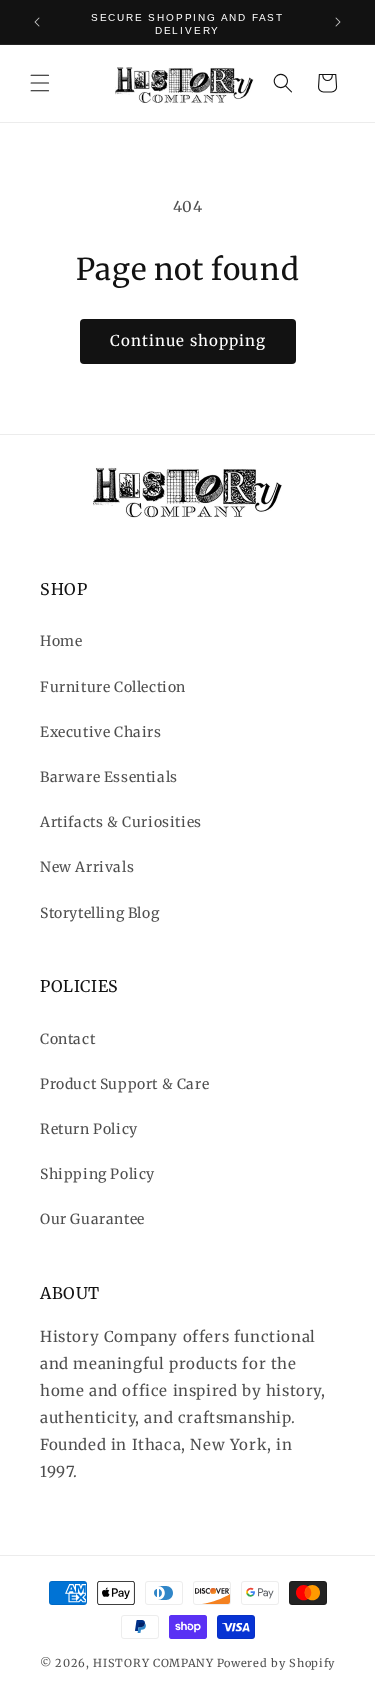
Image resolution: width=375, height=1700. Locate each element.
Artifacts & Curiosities (121, 822)
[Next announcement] (338, 22)
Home (61, 641)
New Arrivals (87, 867)
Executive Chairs (101, 732)
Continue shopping (188, 340)
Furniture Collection (113, 687)
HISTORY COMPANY (153, 1663)
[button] (40, 83)
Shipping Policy (97, 1174)
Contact (67, 1039)
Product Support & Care (124, 1084)
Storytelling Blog (99, 913)
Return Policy (89, 1129)
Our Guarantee (92, 1219)
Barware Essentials (109, 777)
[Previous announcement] (37, 22)
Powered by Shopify (276, 1663)
